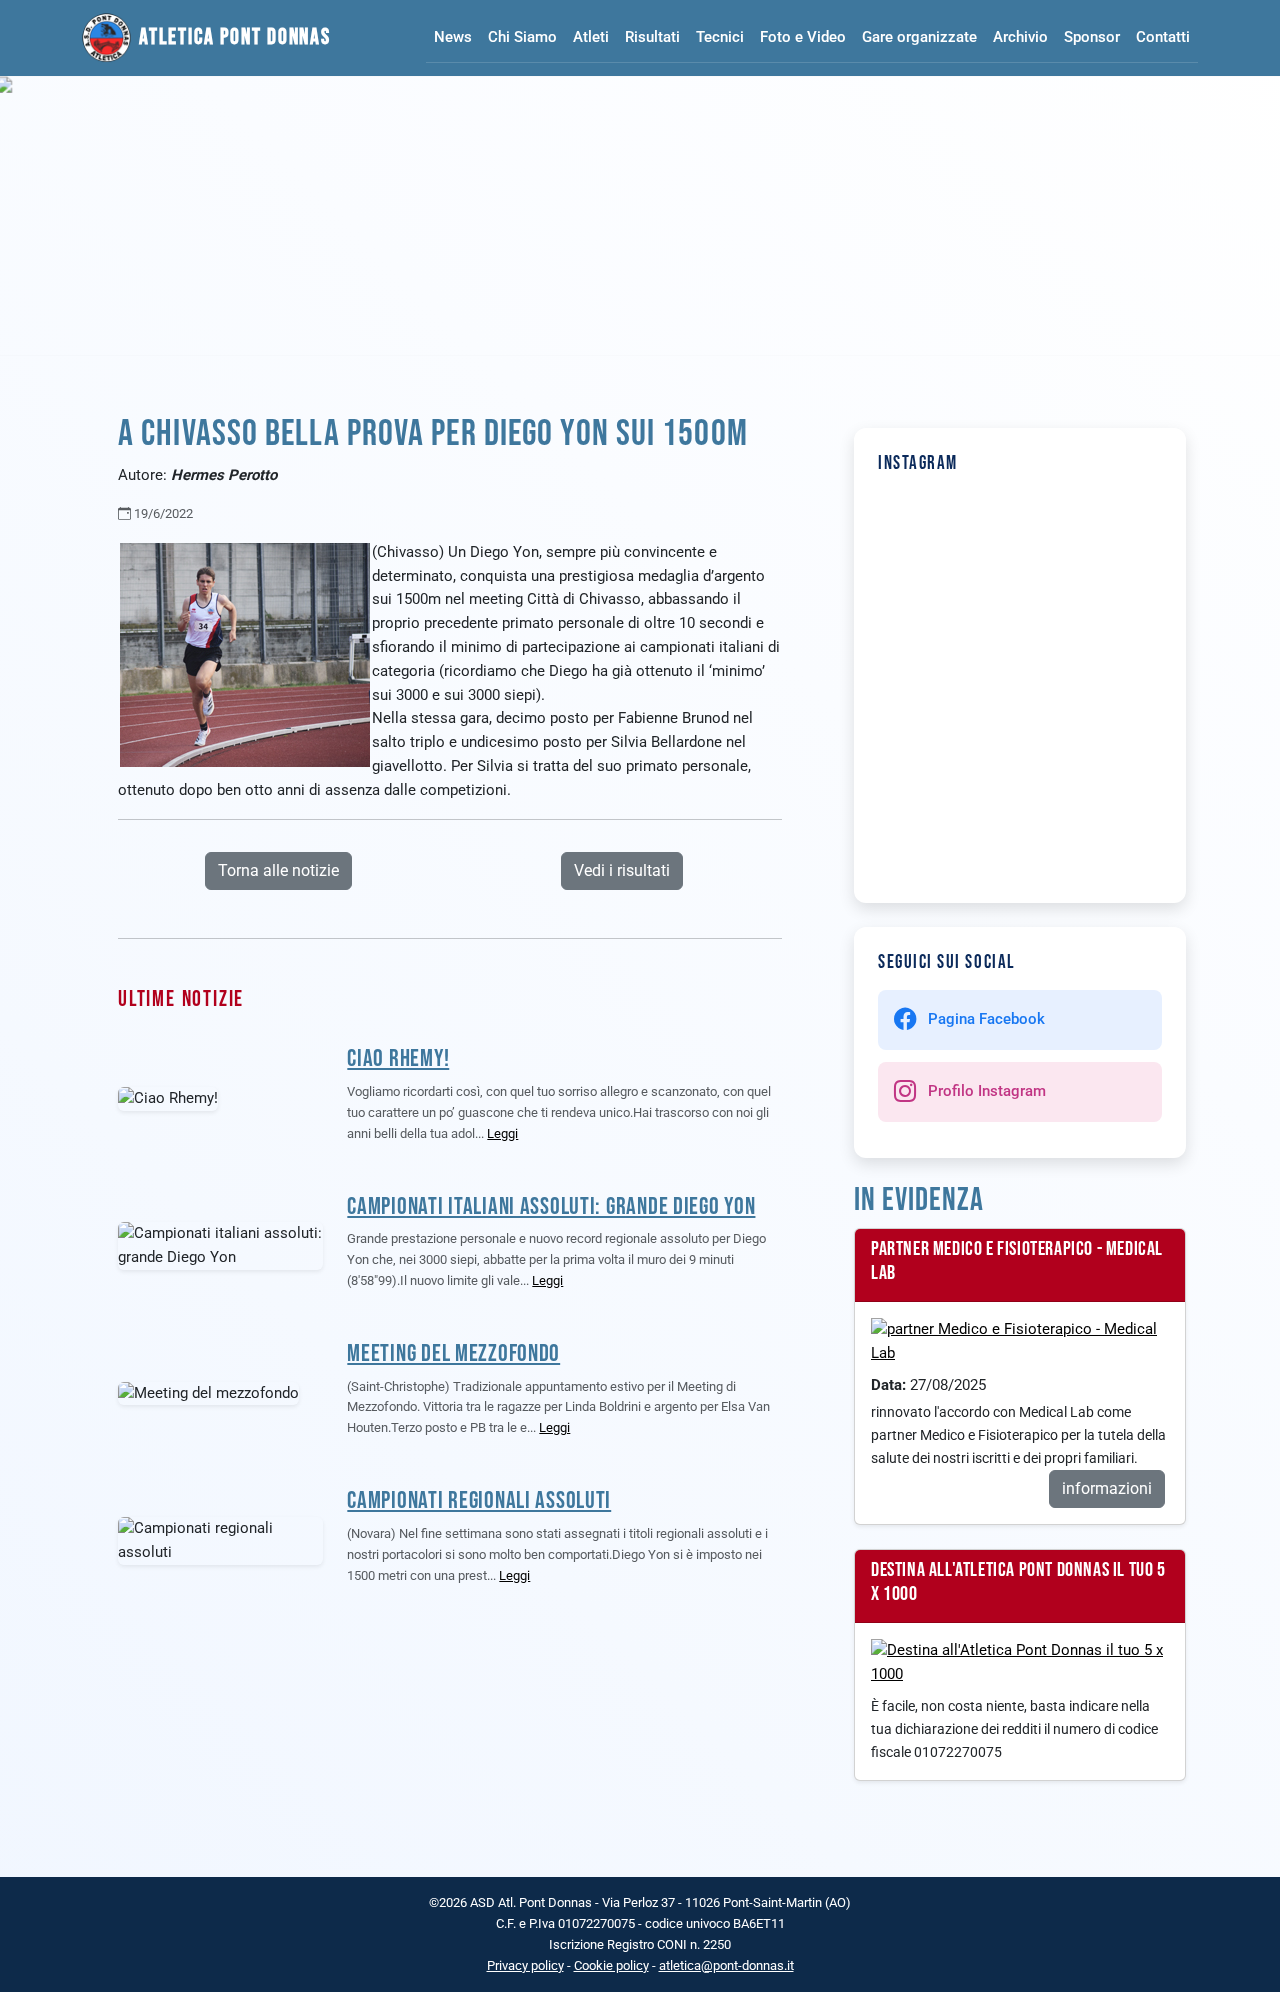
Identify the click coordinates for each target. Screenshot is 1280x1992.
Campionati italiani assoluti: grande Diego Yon (551, 1206)
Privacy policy (525, 1965)
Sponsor (1092, 37)
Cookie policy (611, 1965)
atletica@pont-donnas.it (726, 1965)
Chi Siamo (522, 37)
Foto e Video (803, 37)
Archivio (1020, 37)
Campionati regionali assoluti (479, 1500)
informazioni (1107, 1488)
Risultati (652, 37)
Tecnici (720, 37)
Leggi (502, 1133)
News (453, 37)
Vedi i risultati (622, 870)
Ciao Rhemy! (398, 1058)
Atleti (591, 37)
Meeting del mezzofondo (453, 1353)
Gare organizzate (919, 37)
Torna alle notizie (278, 870)
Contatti (1163, 37)
